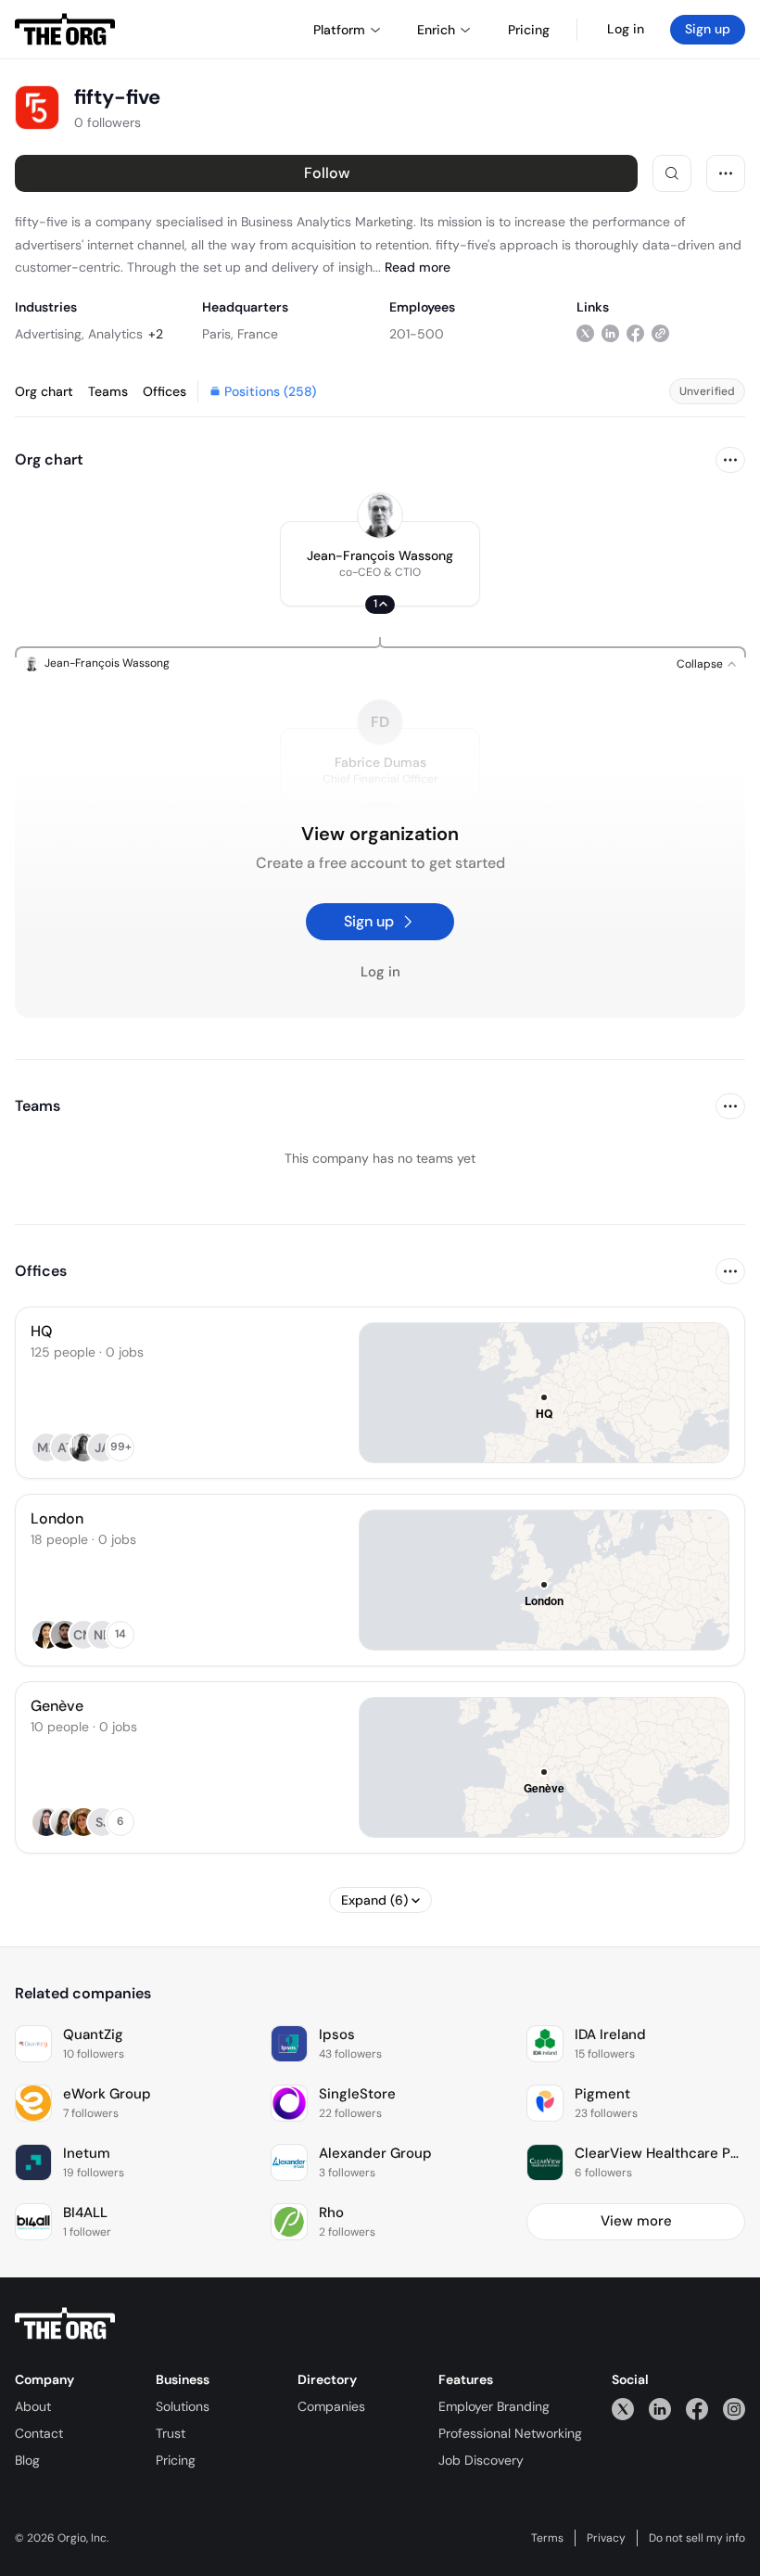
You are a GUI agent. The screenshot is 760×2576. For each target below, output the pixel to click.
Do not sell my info (697, 2538)
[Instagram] (734, 2409)
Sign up (708, 29)
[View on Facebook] (635, 333)
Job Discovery (481, 2460)
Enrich (436, 30)
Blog (27, 2460)
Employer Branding (494, 2406)
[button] (380, 564)
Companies (331, 2406)
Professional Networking (510, 2433)
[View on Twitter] (585, 333)
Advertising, (50, 334)
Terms (547, 2538)
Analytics (115, 334)
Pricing (176, 2460)
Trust (171, 2433)
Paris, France (240, 334)
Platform (339, 30)
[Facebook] (697, 2409)
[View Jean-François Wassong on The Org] (380, 516)
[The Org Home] (65, 30)
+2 (156, 334)
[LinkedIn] (660, 2409)
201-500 (417, 334)
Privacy (606, 2538)
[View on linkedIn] (610, 333)
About (33, 2406)
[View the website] (660, 333)
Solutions (183, 2406)
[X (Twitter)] (623, 2409)
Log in (626, 29)
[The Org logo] (65, 2324)
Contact (39, 2433)
